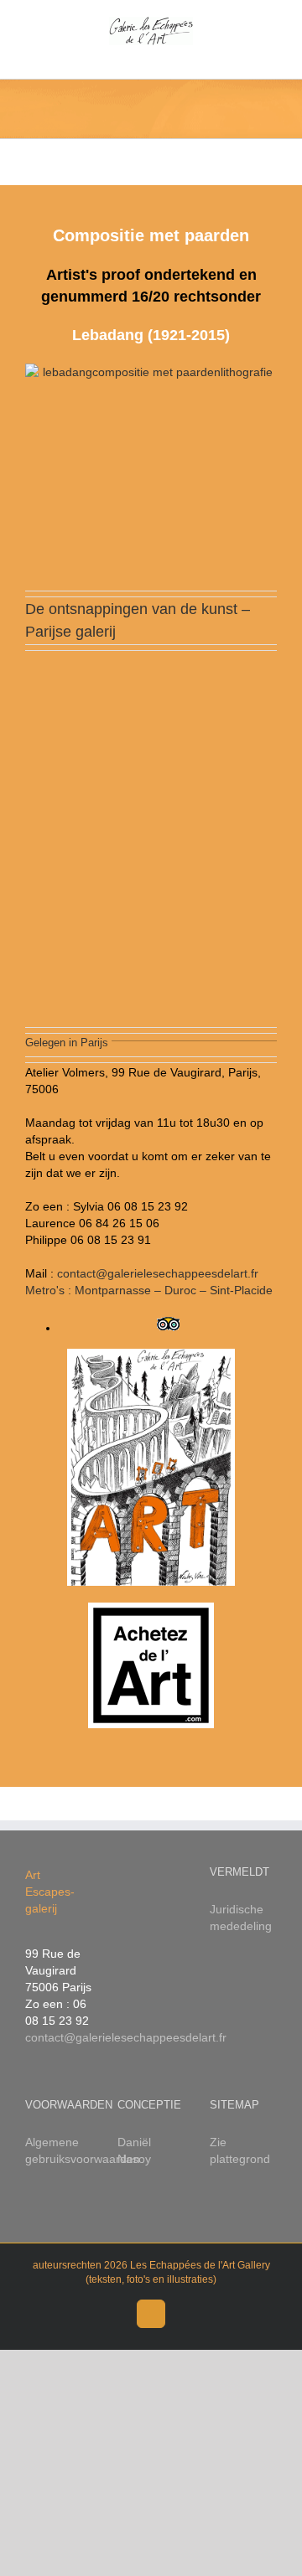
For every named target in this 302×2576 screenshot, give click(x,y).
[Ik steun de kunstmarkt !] (151, 1665)
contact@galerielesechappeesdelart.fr (126, 2037)
